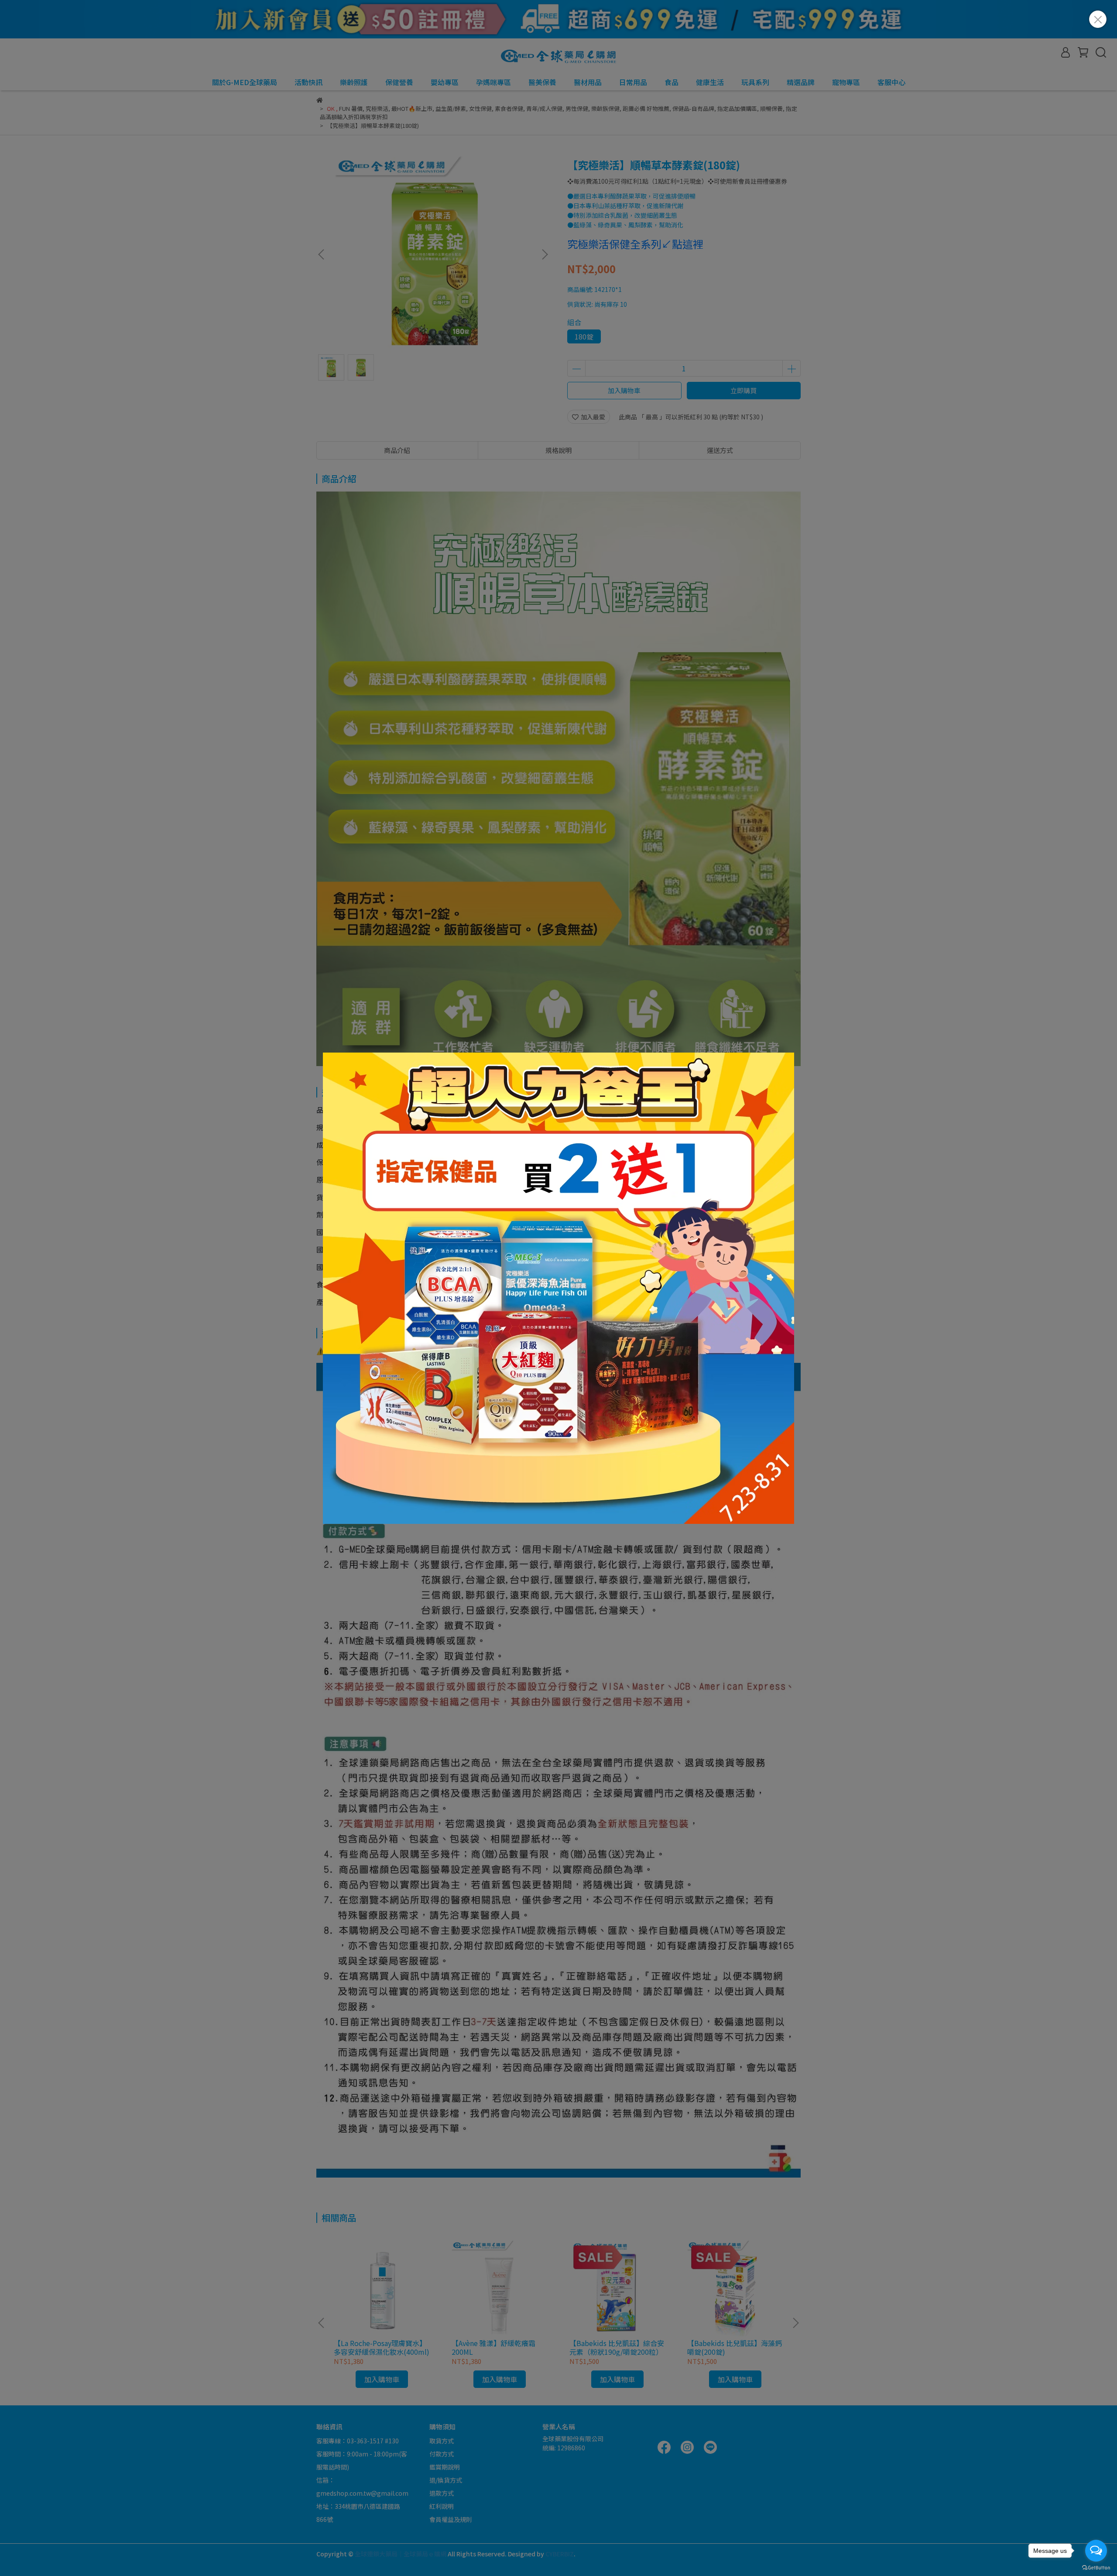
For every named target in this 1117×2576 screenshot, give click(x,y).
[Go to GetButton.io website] (1096, 2567)
